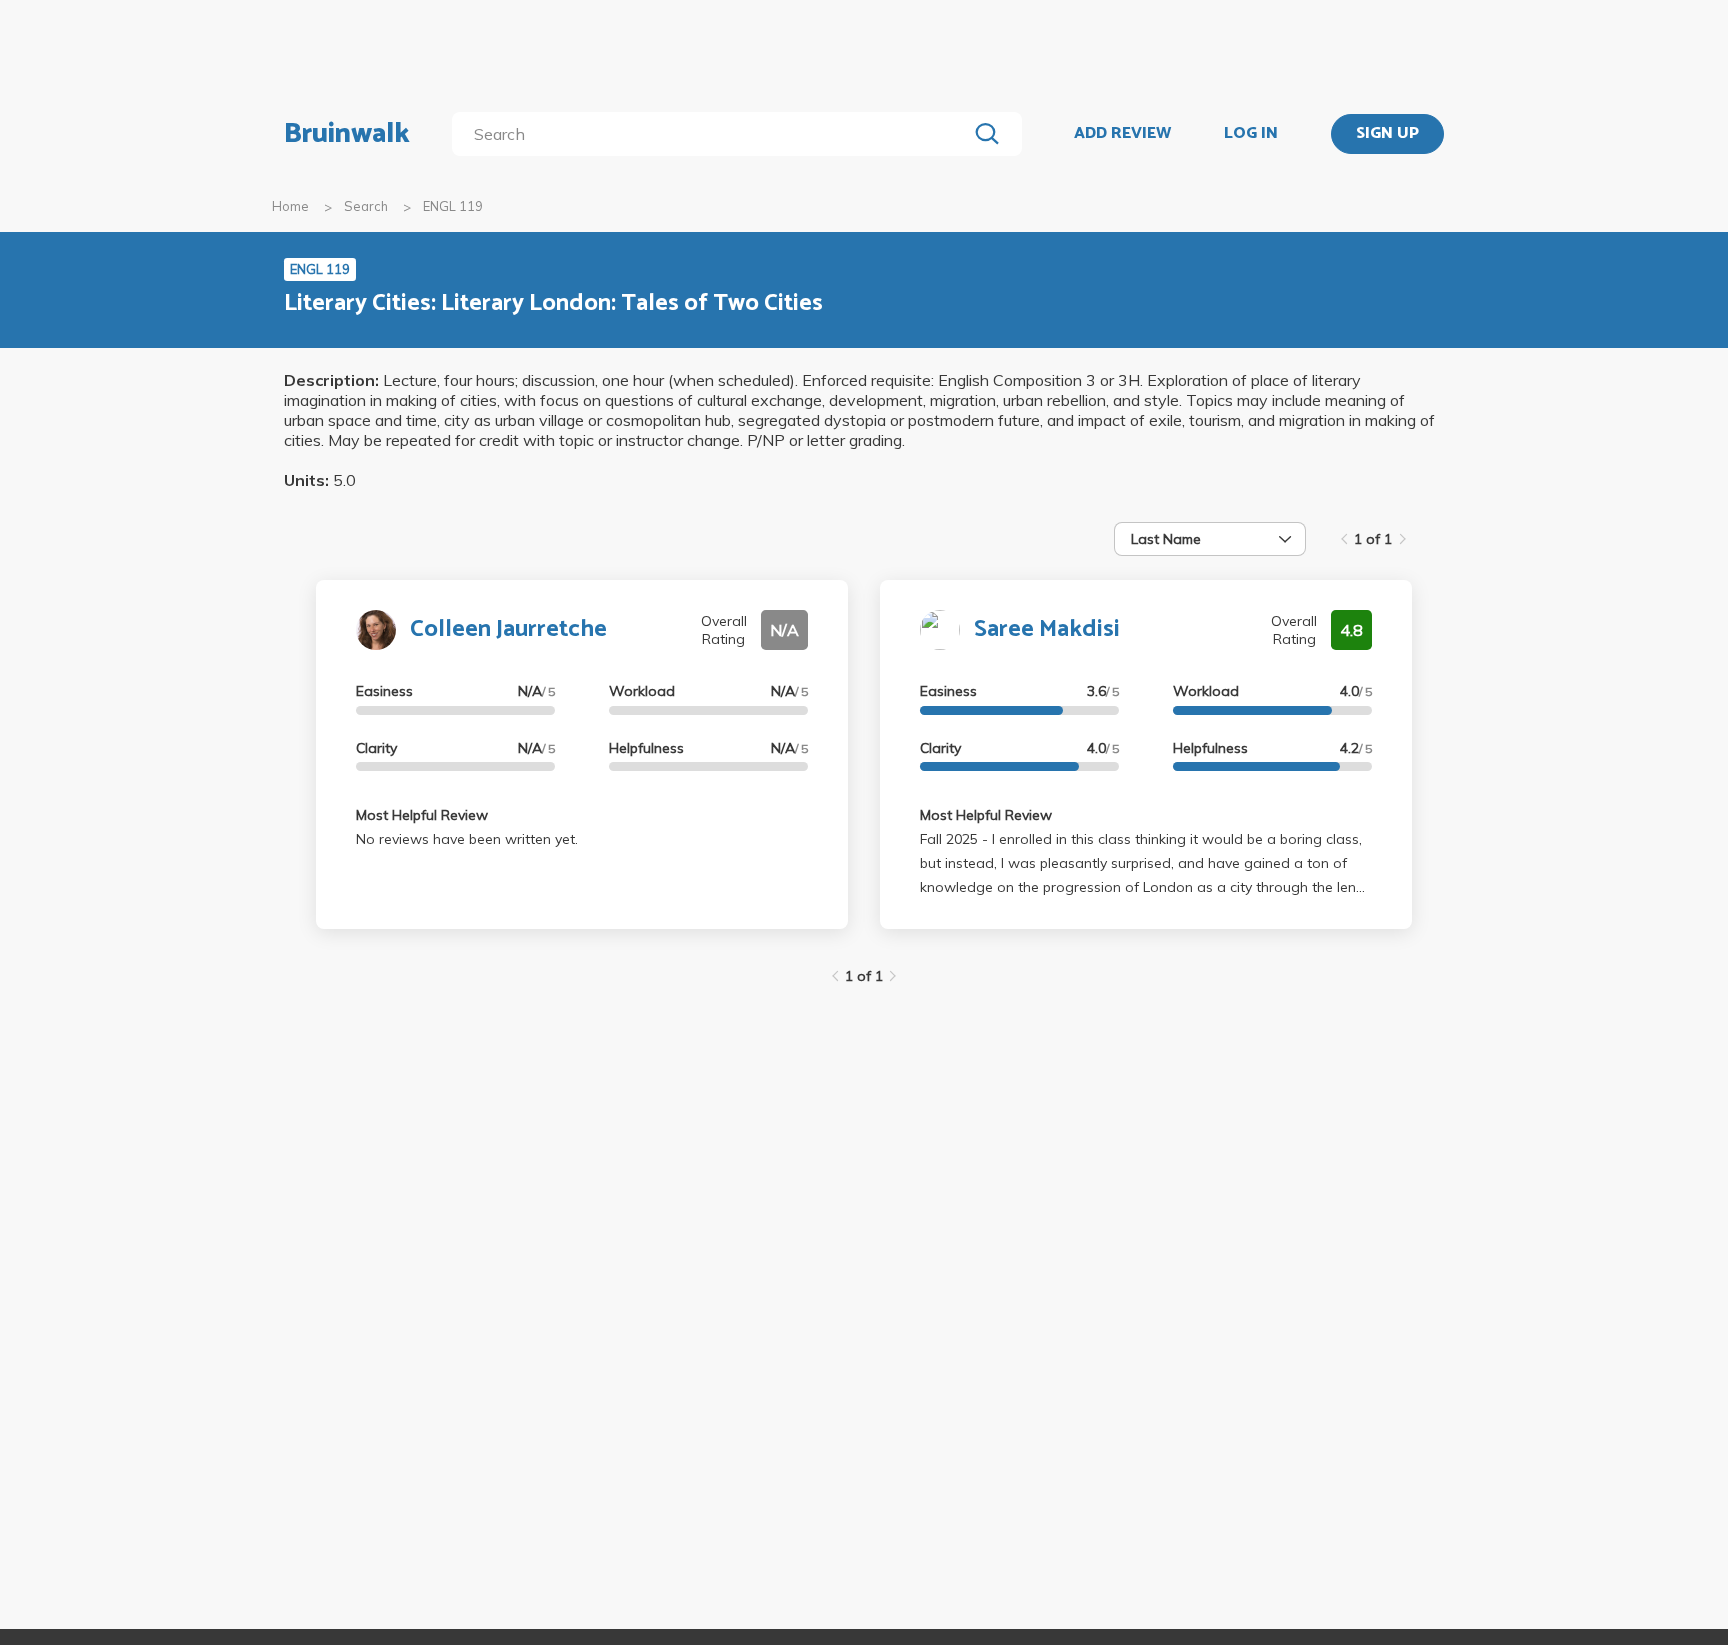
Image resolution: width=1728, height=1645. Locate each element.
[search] (713, 134)
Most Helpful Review (422, 815)
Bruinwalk (347, 134)
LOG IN (1251, 134)
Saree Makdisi (1047, 629)
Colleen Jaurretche (508, 629)
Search (366, 206)
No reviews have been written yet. (467, 839)
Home (290, 206)
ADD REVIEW (1122, 134)
